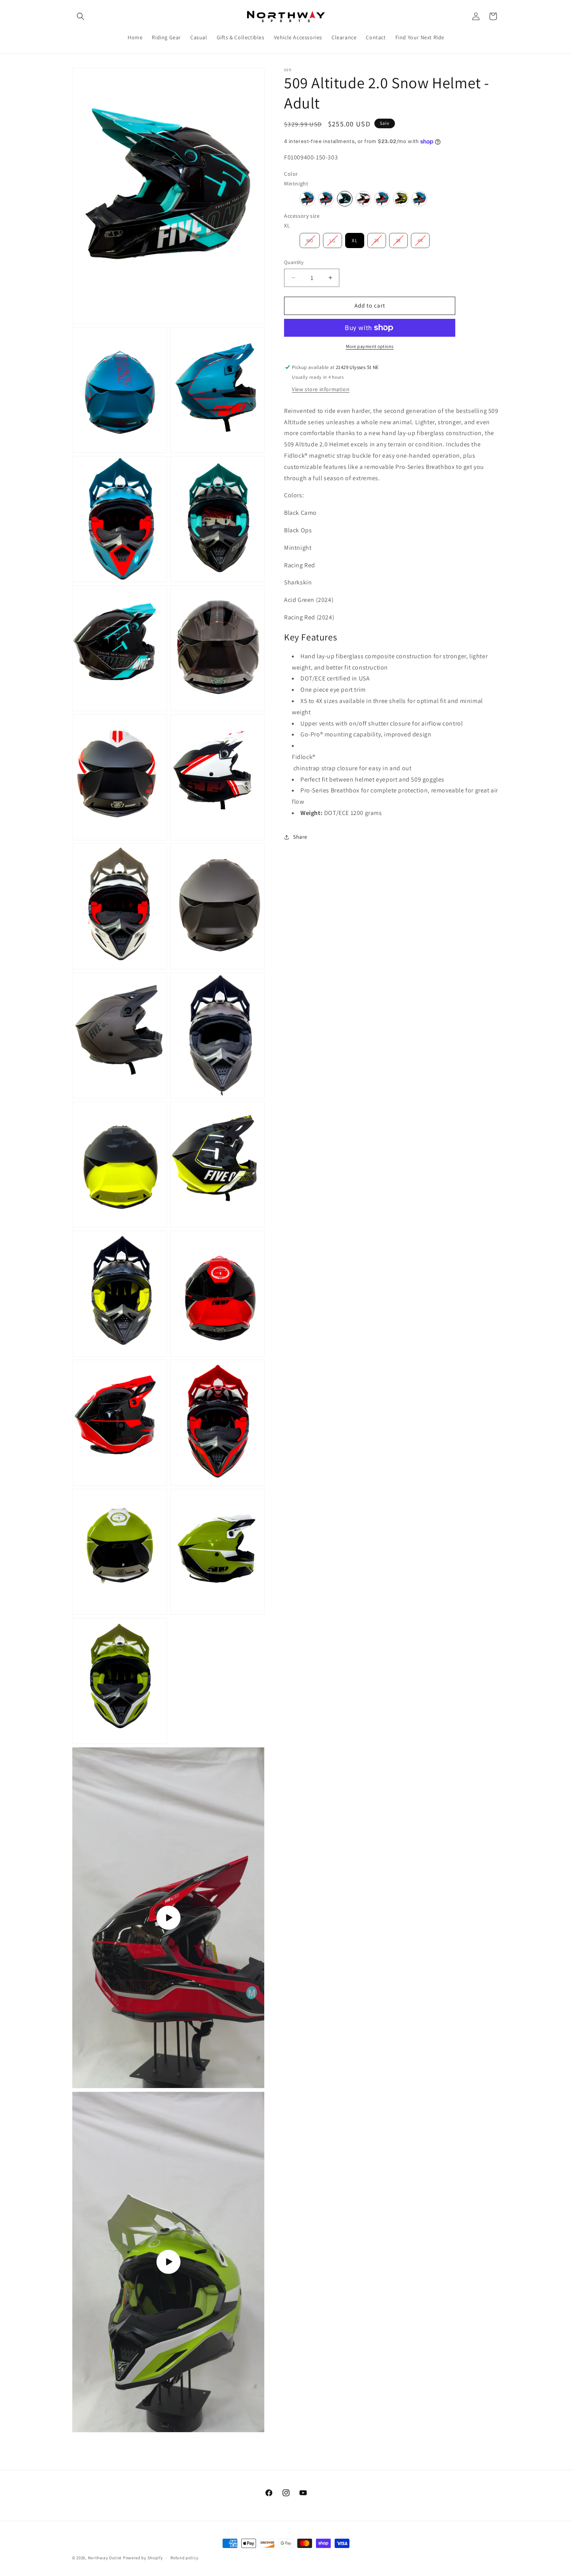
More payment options (370, 346)
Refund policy (184, 2558)
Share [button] (300, 837)
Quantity (294, 262)
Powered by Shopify (143, 2558)
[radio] (307, 199)
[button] (81, 16)
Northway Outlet (105, 2558)
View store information (321, 389)
